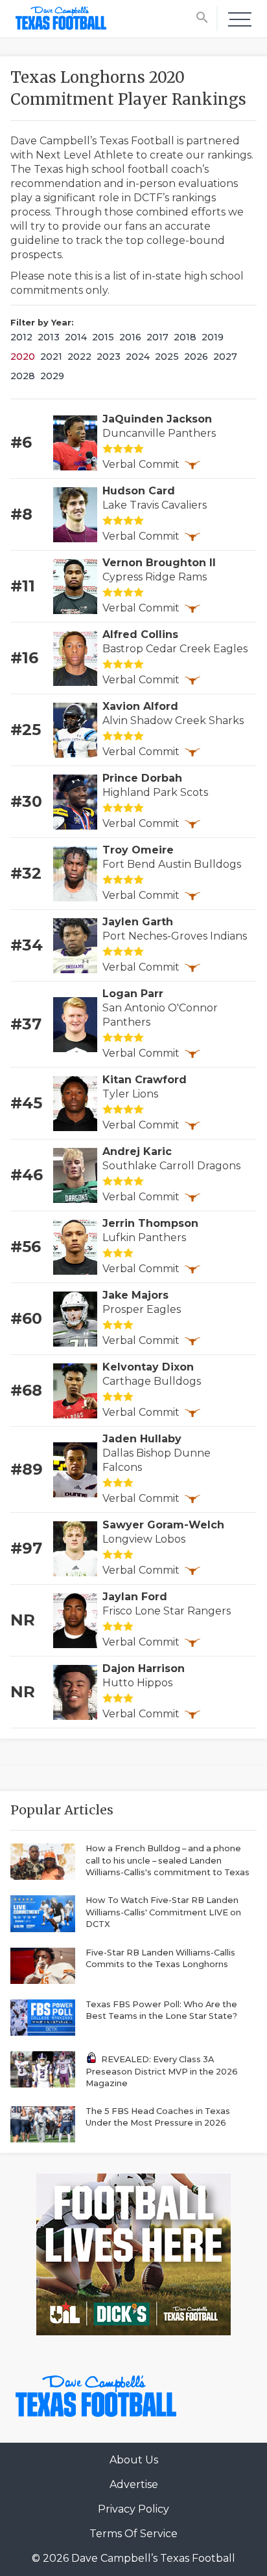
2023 (109, 357)
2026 (196, 357)
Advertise (134, 2484)
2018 (185, 337)
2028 (23, 376)
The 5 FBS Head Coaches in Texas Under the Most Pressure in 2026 (158, 2117)
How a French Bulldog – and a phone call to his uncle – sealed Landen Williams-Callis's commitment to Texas (168, 1860)
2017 (157, 337)
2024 (138, 357)
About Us (134, 2460)
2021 (51, 357)
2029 (52, 376)
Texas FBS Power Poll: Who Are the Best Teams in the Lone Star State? (161, 2010)
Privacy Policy (133, 2509)
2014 (76, 337)
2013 (49, 337)
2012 (21, 337)
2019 (213, 337)
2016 (130, 337)
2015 (103, 337)
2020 (23, 357)
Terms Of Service (133, 2534)
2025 (167, 357)
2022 (79, 357)
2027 (225, 357)
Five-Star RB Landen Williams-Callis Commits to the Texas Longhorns (160, 1959)
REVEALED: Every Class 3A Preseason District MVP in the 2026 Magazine (162, 2071)
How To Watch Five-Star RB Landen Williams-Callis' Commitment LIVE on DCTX (163, 1912)
